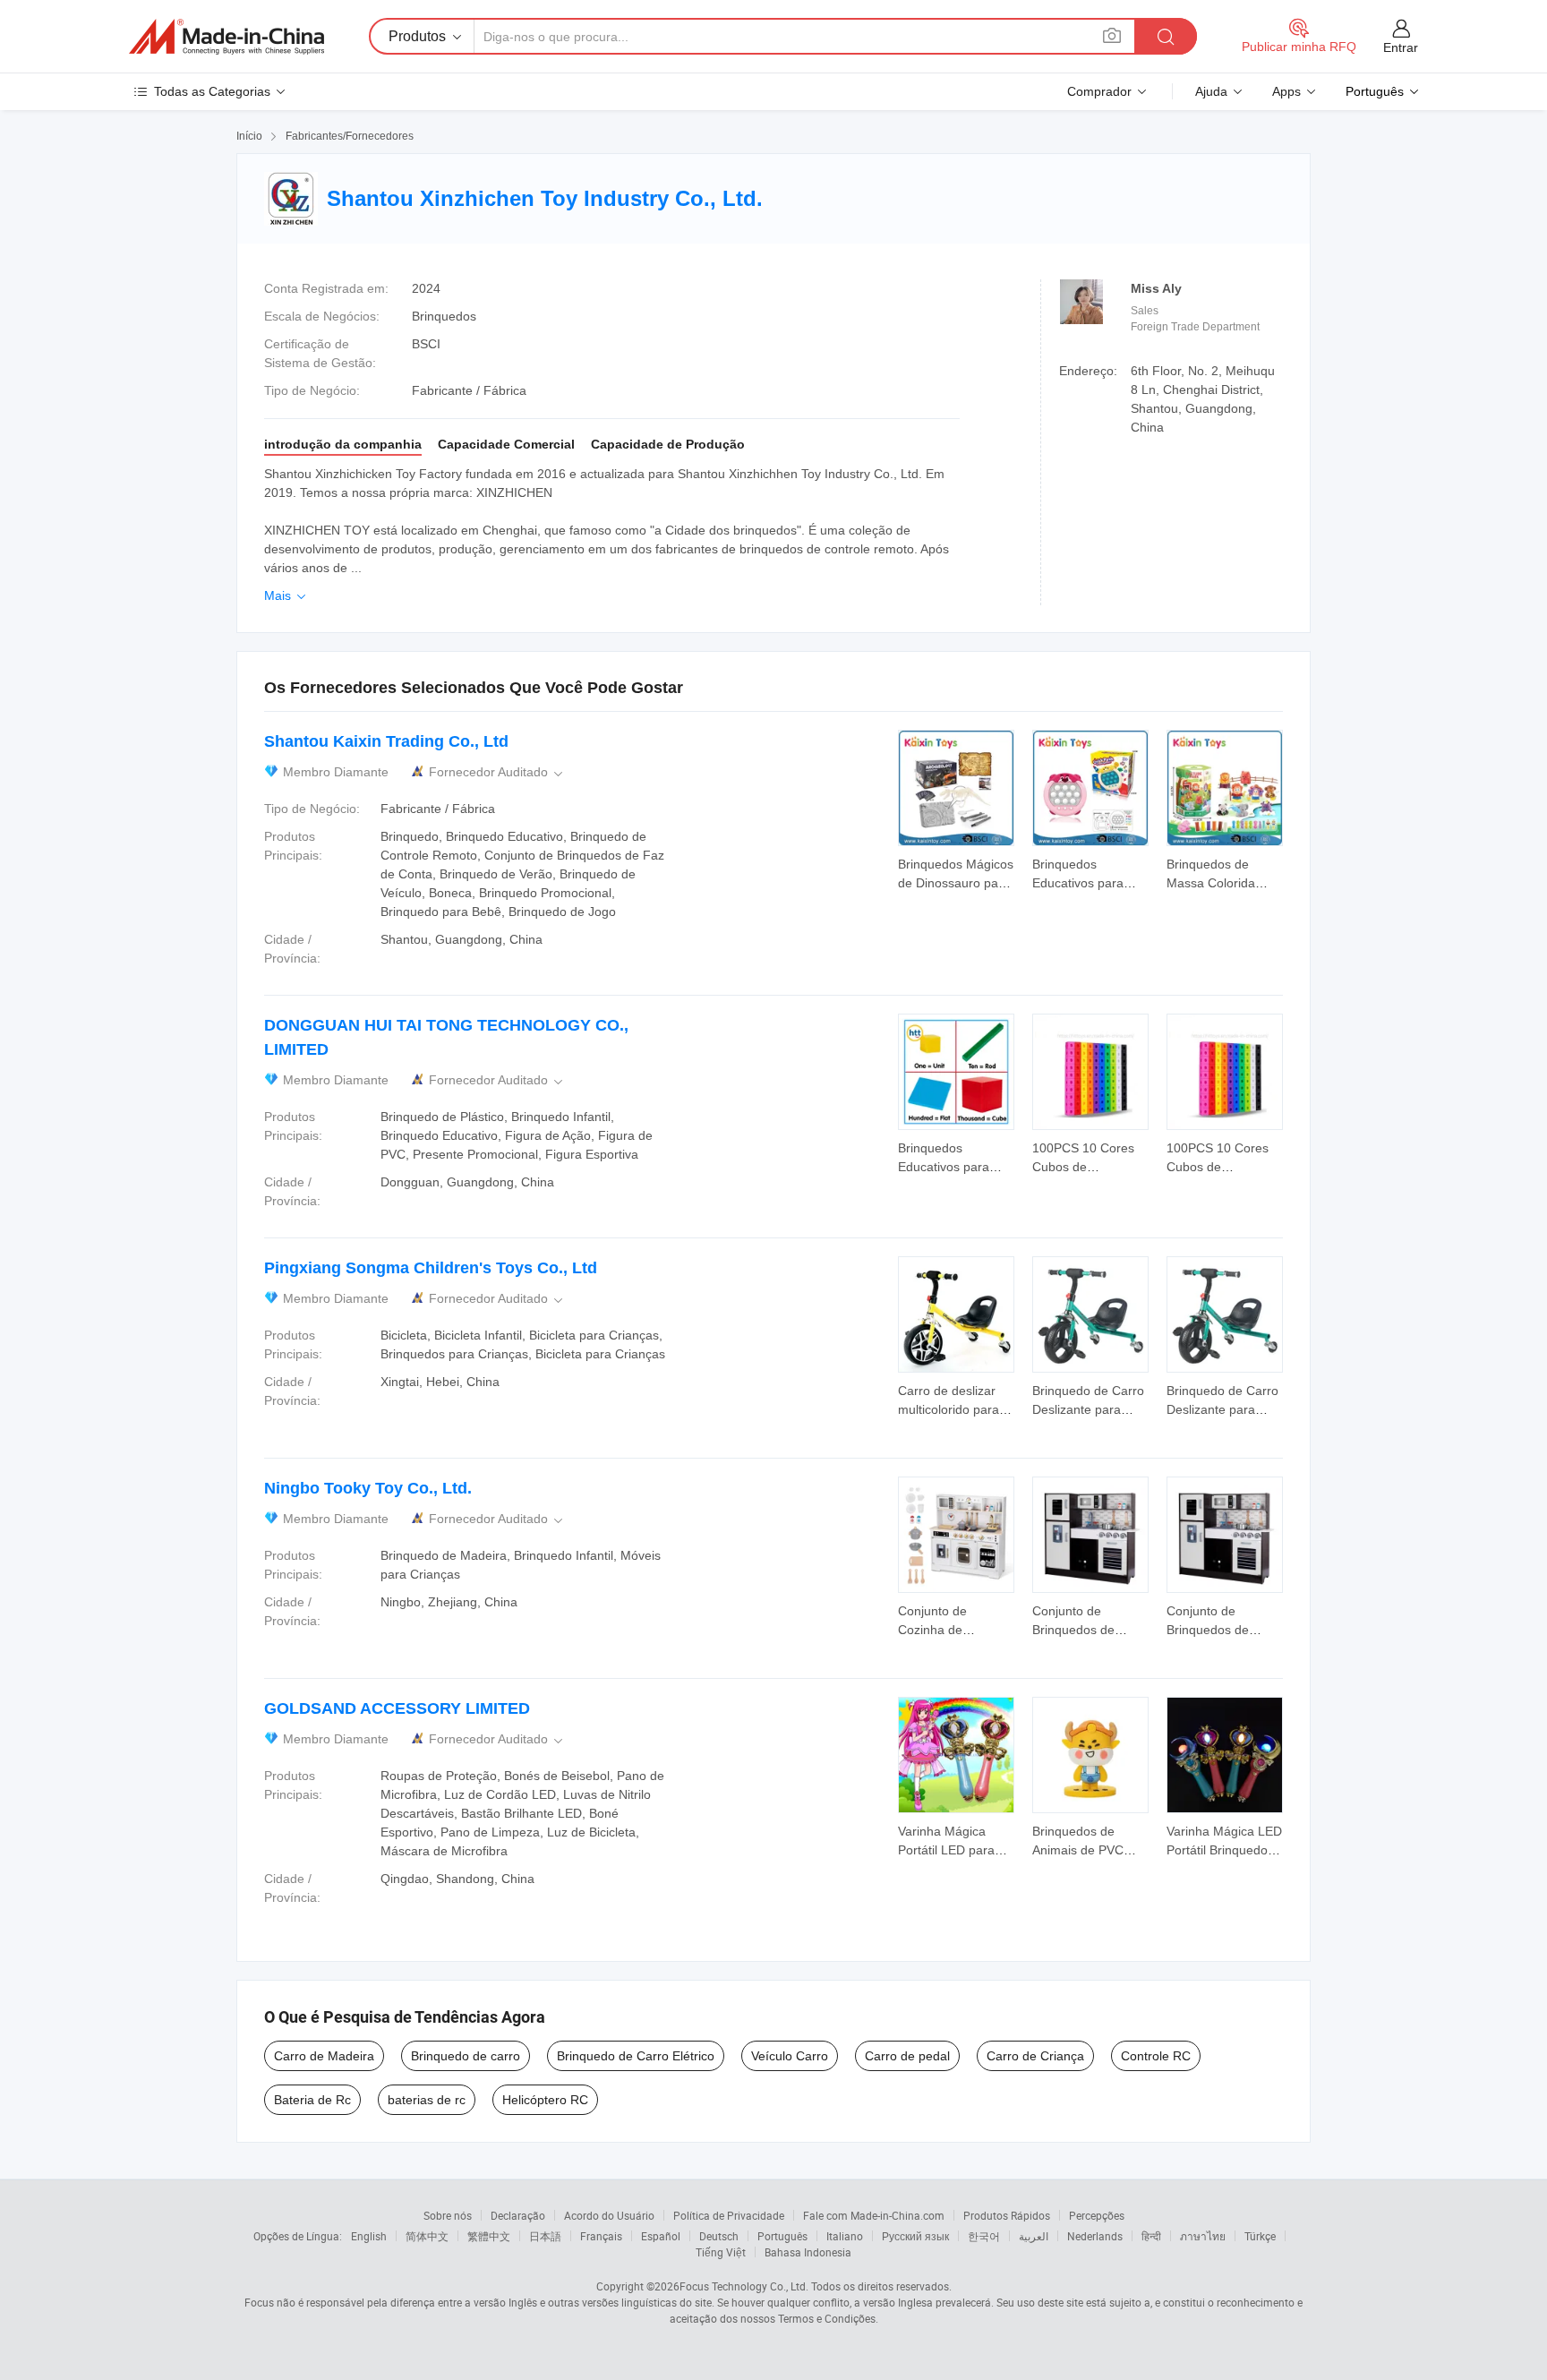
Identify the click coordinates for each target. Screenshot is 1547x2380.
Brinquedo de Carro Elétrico (636, 2056)
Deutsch (719, 2236)
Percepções (1097, 2215)
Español (661, 2236)
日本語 (545, 2236)
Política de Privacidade (729, 2215)
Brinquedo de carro (466, 2056)
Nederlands (1095, 2236)
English (369, 2236)
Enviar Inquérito (956, 872)
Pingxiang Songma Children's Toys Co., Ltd (431, 1268)
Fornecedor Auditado (497, 772)
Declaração (518, 2215)
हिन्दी (1151, 2236)
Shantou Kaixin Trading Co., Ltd (386, 741)
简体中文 (427, 2236)
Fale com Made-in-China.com (874, 2215)
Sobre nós (448, 2215)
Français (601, 2236)
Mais (286, 595)
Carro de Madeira (324, 2056)
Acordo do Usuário (609, 2215)
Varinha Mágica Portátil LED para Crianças (946, 1850)
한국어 (984, 2236)
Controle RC (1156, 2056)
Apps (1286, 91)
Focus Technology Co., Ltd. (744, 2286)
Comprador (1099, 91)
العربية (1034, 2236)
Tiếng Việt (721, 2252)
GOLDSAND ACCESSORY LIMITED (397, 1708)
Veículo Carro (790, 2056)
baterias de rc (427, 2100)
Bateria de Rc (312, 2100)
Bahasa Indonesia (808, 2252)
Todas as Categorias (212, 91)
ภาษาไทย (1203, 2236)
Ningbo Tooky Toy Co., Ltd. (368, 1488)
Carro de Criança (1035, 2056)
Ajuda (1211, 91)
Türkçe (1260, 2236)
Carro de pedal (907, 2056)
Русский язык (915, 2236)
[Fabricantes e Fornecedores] (226, 37)
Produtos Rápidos (1007, 2215)
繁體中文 (489, 2236)
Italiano (845, 2236)
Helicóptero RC (545, 2100)
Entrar (1401, 47)
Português (782, 2236)
